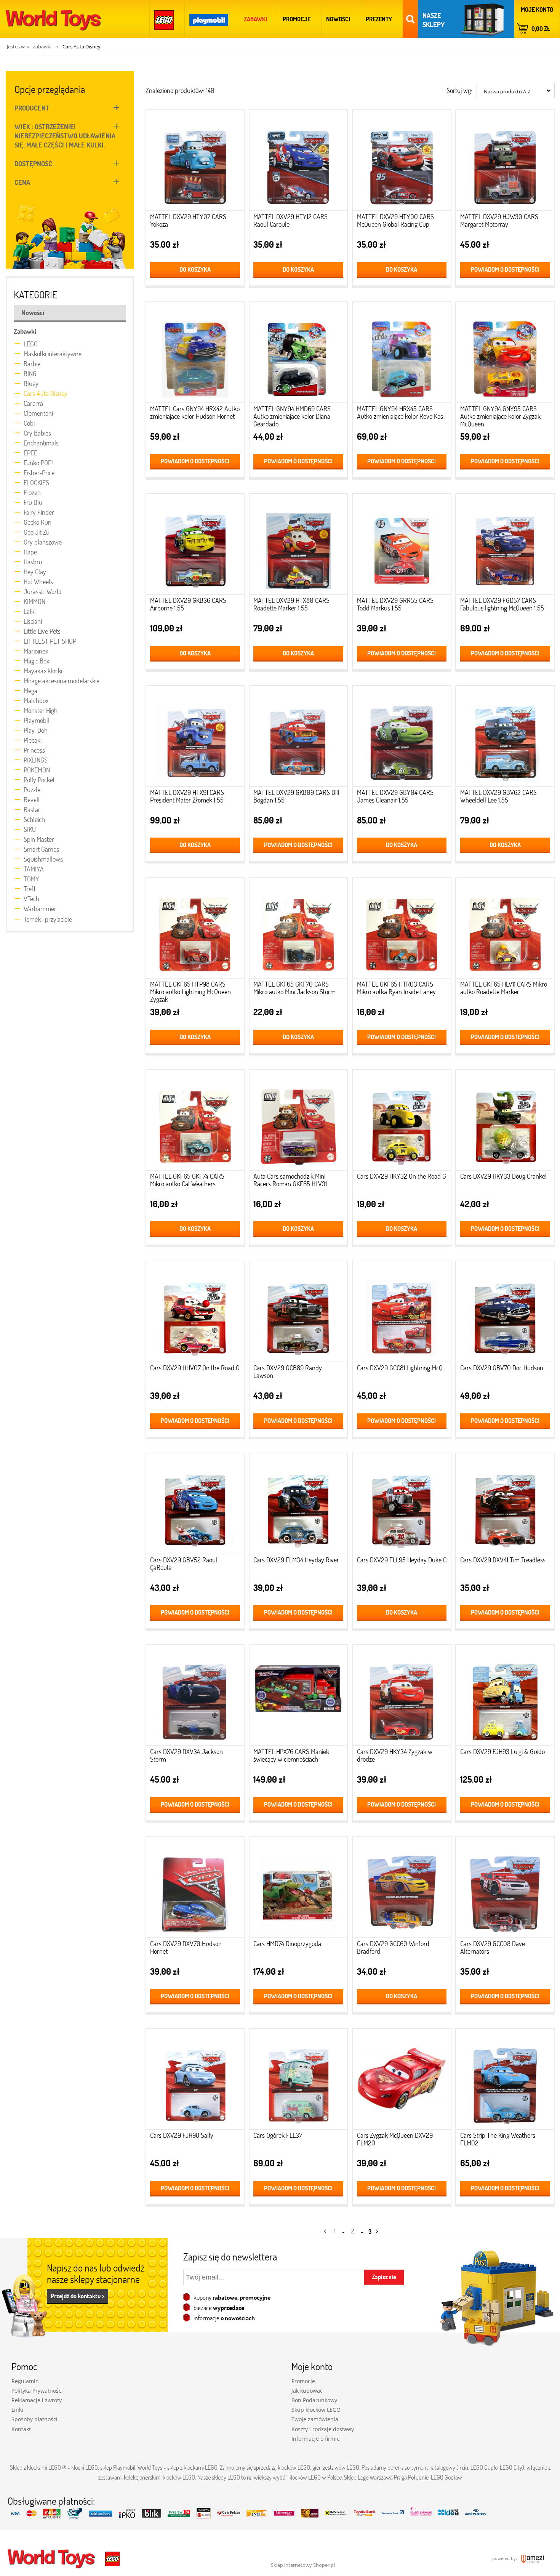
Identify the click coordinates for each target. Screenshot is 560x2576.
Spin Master (39, 839)
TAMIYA (34, 869)
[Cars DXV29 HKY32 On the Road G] (402, 1122)
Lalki (30, 611)
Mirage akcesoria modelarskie (62, 681)
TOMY (31, 879)
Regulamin (25, 2381)
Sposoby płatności (34, 2419)
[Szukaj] (410, 19)
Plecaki (33, 740)
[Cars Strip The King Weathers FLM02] (505, 2081)
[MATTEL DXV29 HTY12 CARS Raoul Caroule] (298, 163)
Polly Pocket (39, 780)
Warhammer (40, 908)
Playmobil (36, 720)
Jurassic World (43, 591)
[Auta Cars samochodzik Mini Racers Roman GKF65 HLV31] (298, 1122)
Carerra (33, 403)
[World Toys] (52, 2558)
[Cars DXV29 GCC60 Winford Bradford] (402, 1890)
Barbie (32, 364)
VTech (31, 899)
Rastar (32, 809)
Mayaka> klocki (43, 671)
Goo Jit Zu (37, 532)
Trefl (29, 889)
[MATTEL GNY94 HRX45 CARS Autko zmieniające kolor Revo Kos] (402, 355)
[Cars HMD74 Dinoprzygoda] (298, 1890)
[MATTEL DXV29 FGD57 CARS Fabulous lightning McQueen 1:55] (505, 546)
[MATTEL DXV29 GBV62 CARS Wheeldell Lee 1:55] (505, 738)
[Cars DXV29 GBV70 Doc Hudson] (505, 1314)
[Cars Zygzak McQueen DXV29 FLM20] (402, 2081)
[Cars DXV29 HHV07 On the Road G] (195, 1314)
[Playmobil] (210, 19)
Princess (34, 750)
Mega (30, 690)
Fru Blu (33, 502)
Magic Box (36, 661)
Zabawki (25, 331)
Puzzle (32, 790)
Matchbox (36, 700)
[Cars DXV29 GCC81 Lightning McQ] (402, 1314)
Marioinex (36, 651)
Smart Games (41, 849)
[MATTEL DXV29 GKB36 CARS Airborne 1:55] (195, 546)
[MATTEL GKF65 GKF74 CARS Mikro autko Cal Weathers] (195, 1122)
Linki (17, 2410)
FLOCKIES (36, 482)
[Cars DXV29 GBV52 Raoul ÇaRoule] (195, 1506)
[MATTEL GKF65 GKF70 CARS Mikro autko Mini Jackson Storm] (298, 930)
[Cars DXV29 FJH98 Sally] (195, 2081)
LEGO (31, 344)
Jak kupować (307, 2391)
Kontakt (21, 2429)
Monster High (41, 710)
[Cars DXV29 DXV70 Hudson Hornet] (195, 1890)
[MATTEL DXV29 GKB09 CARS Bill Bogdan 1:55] (298, 738)
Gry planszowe (43, 542)
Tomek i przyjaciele (48, 919)
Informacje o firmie (316, 2439)
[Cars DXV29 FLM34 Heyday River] (298, 1506)
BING (30, 373)
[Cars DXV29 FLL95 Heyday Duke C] (402, 1506)
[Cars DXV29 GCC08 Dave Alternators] (505, 1890)
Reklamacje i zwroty (37, 2400)
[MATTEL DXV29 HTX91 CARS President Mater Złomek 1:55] (195, 738)
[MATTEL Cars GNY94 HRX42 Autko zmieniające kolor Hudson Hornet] (195, 355)
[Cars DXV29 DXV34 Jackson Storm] (195, 1697)
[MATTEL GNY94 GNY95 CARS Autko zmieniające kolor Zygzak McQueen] (505, 355)
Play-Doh (36, 730)
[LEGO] (165, 19)
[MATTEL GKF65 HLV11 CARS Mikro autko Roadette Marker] (505, 930)
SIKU (30, 829)
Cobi (29, 423)
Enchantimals (41, 443)
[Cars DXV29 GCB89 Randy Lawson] (298, 1314)
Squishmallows (43, 859)
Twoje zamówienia (315, 2419)
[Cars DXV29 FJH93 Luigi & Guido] (505, 1697)
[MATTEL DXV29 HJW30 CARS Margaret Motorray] (505, 163)
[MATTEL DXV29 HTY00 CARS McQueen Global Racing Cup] (402, 163)
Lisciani (33, 621)
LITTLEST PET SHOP (50, 641)
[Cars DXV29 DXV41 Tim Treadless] (505, 1506)
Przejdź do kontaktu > (78, 2296)
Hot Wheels (38, 582)
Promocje (303, 2381)
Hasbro (33, 562)
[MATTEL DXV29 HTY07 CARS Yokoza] (195, 163)
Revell (32, 799)
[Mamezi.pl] (531, 2558)
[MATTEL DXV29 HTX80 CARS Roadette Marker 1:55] (298, 546)
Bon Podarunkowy (314, 2400)
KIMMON (34, 601)
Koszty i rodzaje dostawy (323, 2429)
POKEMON (37, 770)
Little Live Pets (42, 631)
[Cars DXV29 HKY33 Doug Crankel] (505, 1122)
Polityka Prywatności (37, 2391)
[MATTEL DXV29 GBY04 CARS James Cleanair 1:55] (402, 738)
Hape (30, 552)
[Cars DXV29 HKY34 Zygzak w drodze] (402, 1697)
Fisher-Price (39, 473)
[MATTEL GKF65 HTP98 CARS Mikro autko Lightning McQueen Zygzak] (195, 930)
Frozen (32, 492)
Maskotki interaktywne (53, 354)
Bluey (31, 383)
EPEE (30, 453)
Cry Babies (37, 433)
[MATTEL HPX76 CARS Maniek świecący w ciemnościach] (298, 1697)
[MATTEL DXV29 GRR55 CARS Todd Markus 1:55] (402, 546)
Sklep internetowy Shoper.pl (303, 2565)
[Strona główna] (53, 19)
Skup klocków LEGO (316, 2410)
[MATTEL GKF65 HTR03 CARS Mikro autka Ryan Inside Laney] (402, 930)
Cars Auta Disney (46, 393)
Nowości (33, 312)
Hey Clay (35, 572)
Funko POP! (38, 463)
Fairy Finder (39, 512)
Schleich (34, 819)
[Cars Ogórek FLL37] (298, 2081)
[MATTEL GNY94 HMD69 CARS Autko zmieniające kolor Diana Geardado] (298, 355)
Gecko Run (38, 522)
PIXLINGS (36, 760)
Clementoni (38, 413)
